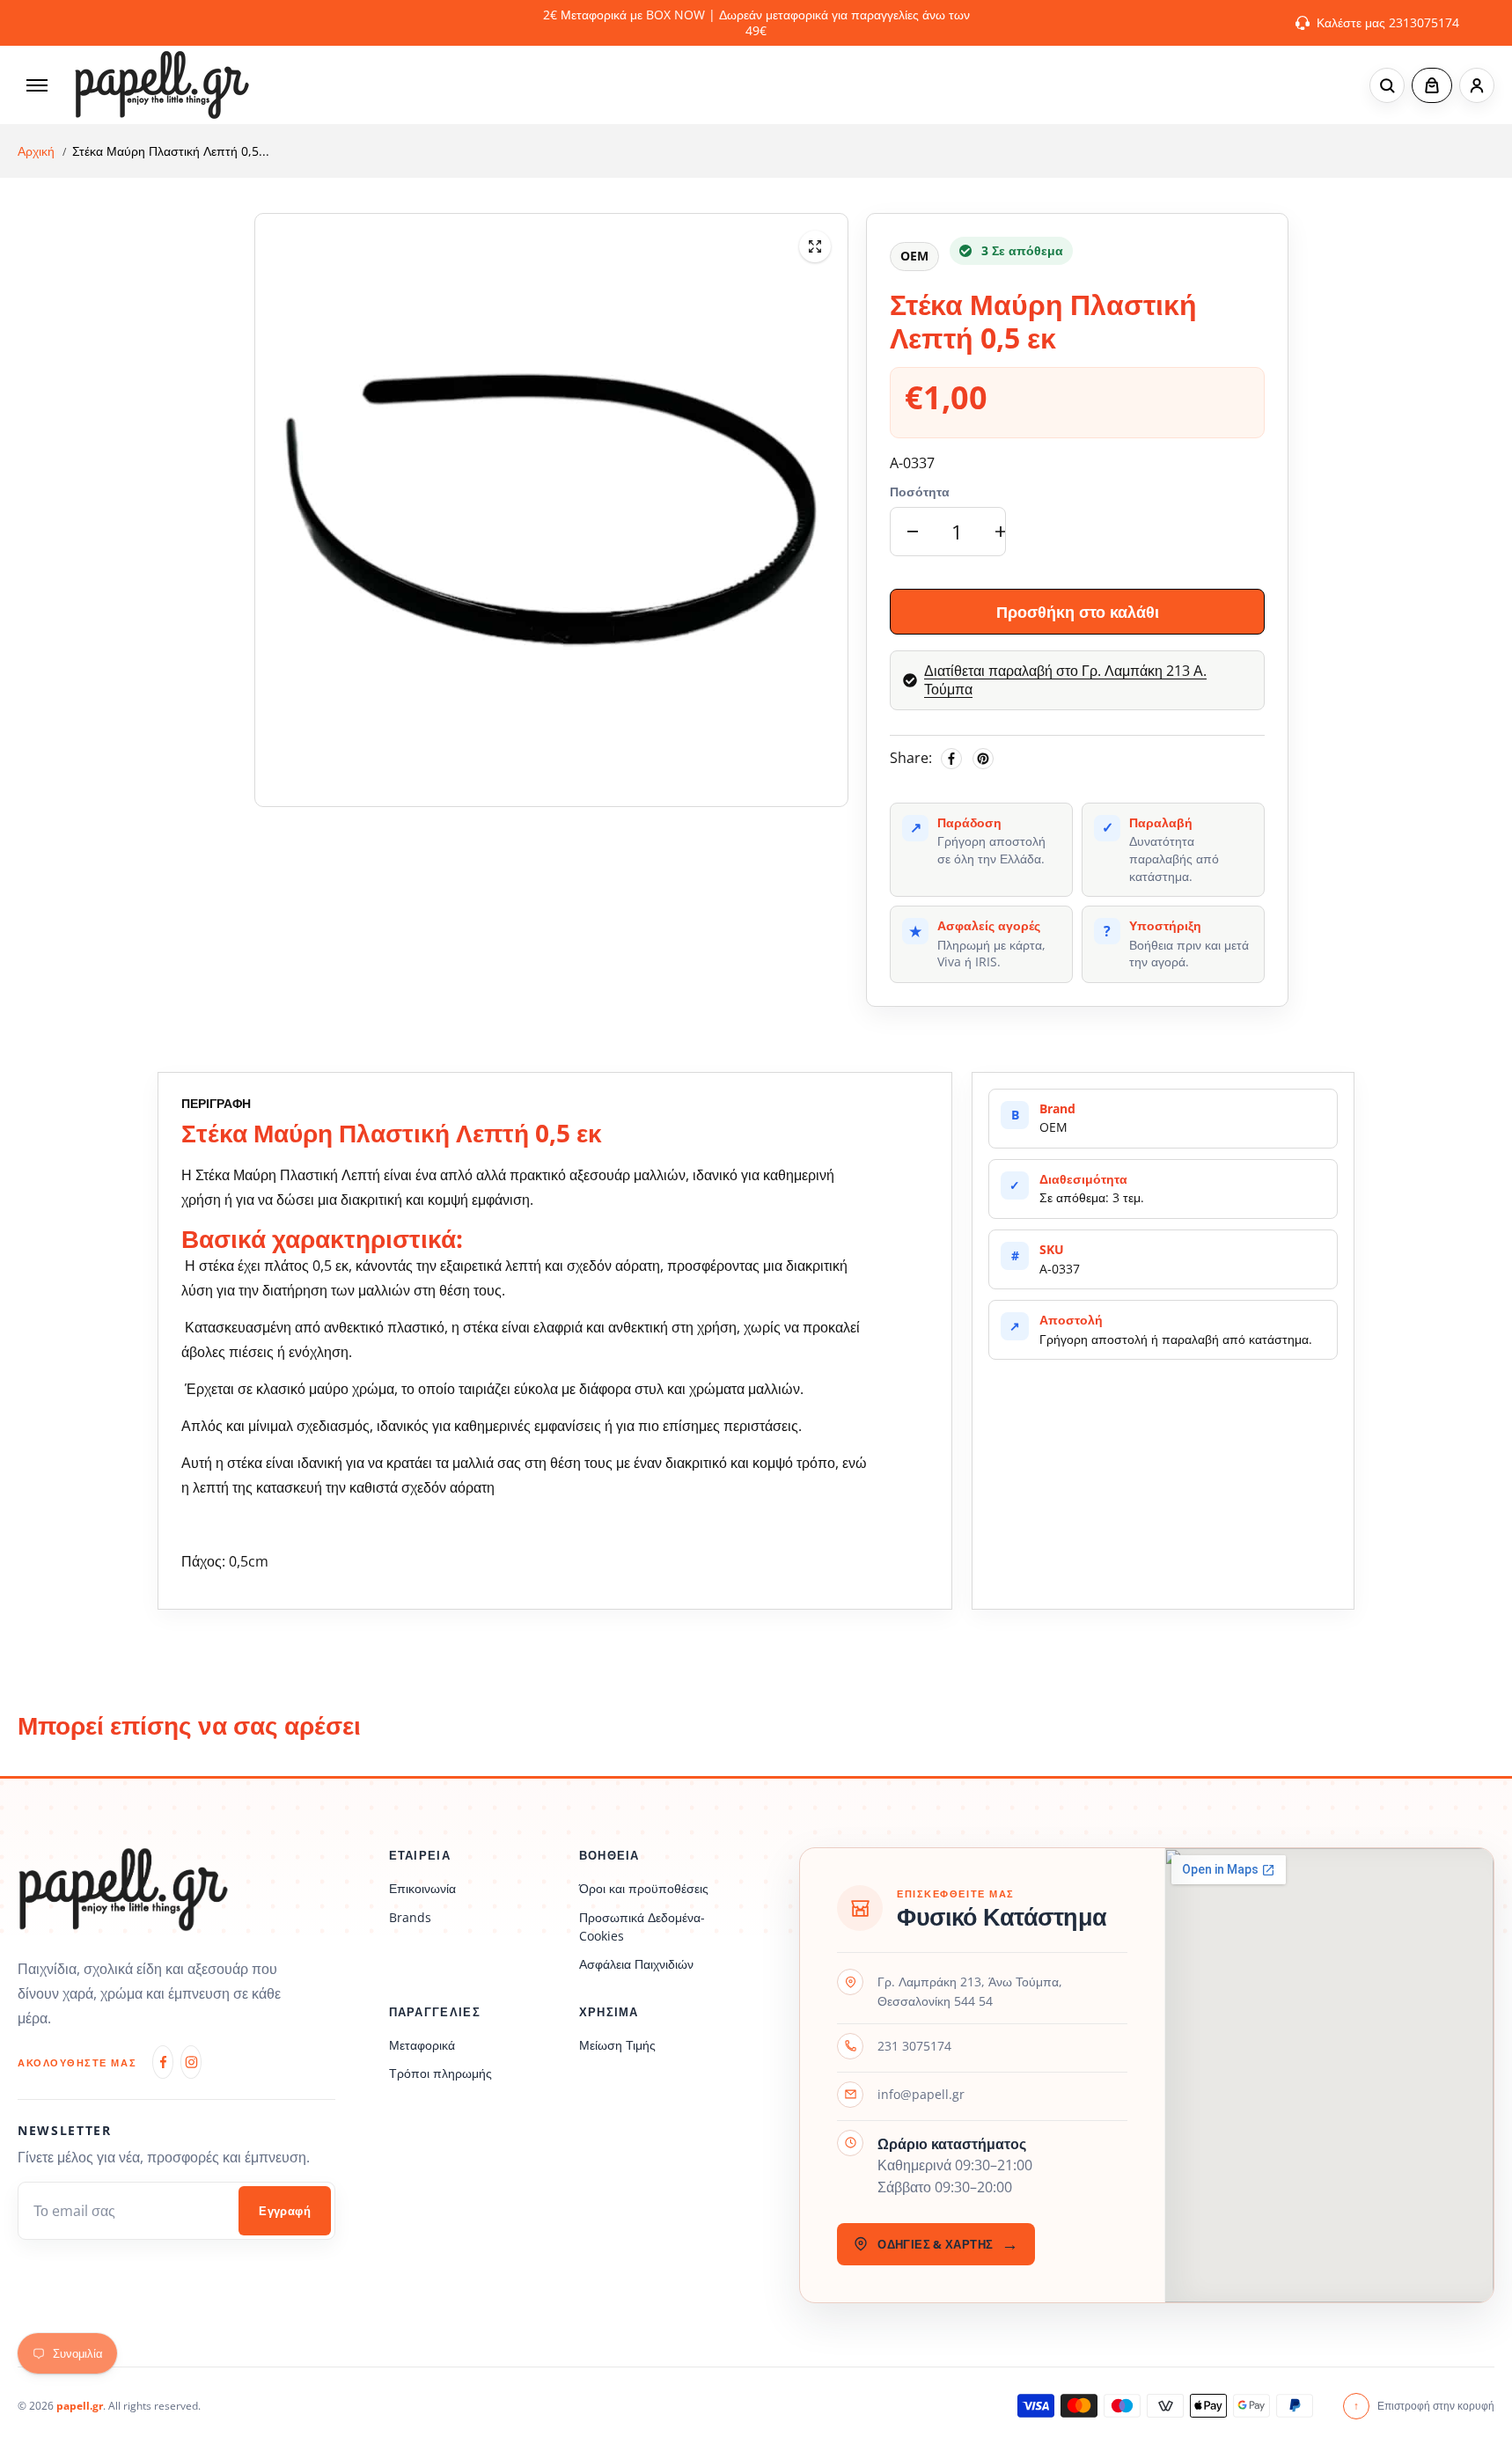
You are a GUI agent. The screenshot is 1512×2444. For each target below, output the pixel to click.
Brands (410, 1917)
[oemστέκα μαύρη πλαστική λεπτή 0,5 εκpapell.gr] (815, 246)
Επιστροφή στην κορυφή (1424, 2406)
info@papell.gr (921, 2094)
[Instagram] (191, 2062)
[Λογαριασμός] (1477, 85)
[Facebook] (951, 759)
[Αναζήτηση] (1387, 85)
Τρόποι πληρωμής (440, 2073)
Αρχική (36, 151)
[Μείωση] (913, 532)
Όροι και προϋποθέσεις (644, 1888)
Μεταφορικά (422, 2045)
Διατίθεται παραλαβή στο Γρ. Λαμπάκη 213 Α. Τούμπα (1065, 680)
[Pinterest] (983, 759)
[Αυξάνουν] (1001, 532)
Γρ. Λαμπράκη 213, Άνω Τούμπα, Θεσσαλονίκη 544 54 (970, 1991)
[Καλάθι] (1432, 85)
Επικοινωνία (422, 1888)
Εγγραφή (285, 2211)
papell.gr (80, 2406)
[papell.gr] (162, 85)
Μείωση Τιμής (617, 2045)
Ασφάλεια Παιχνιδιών (636, 1964)
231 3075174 (914, 2046)
